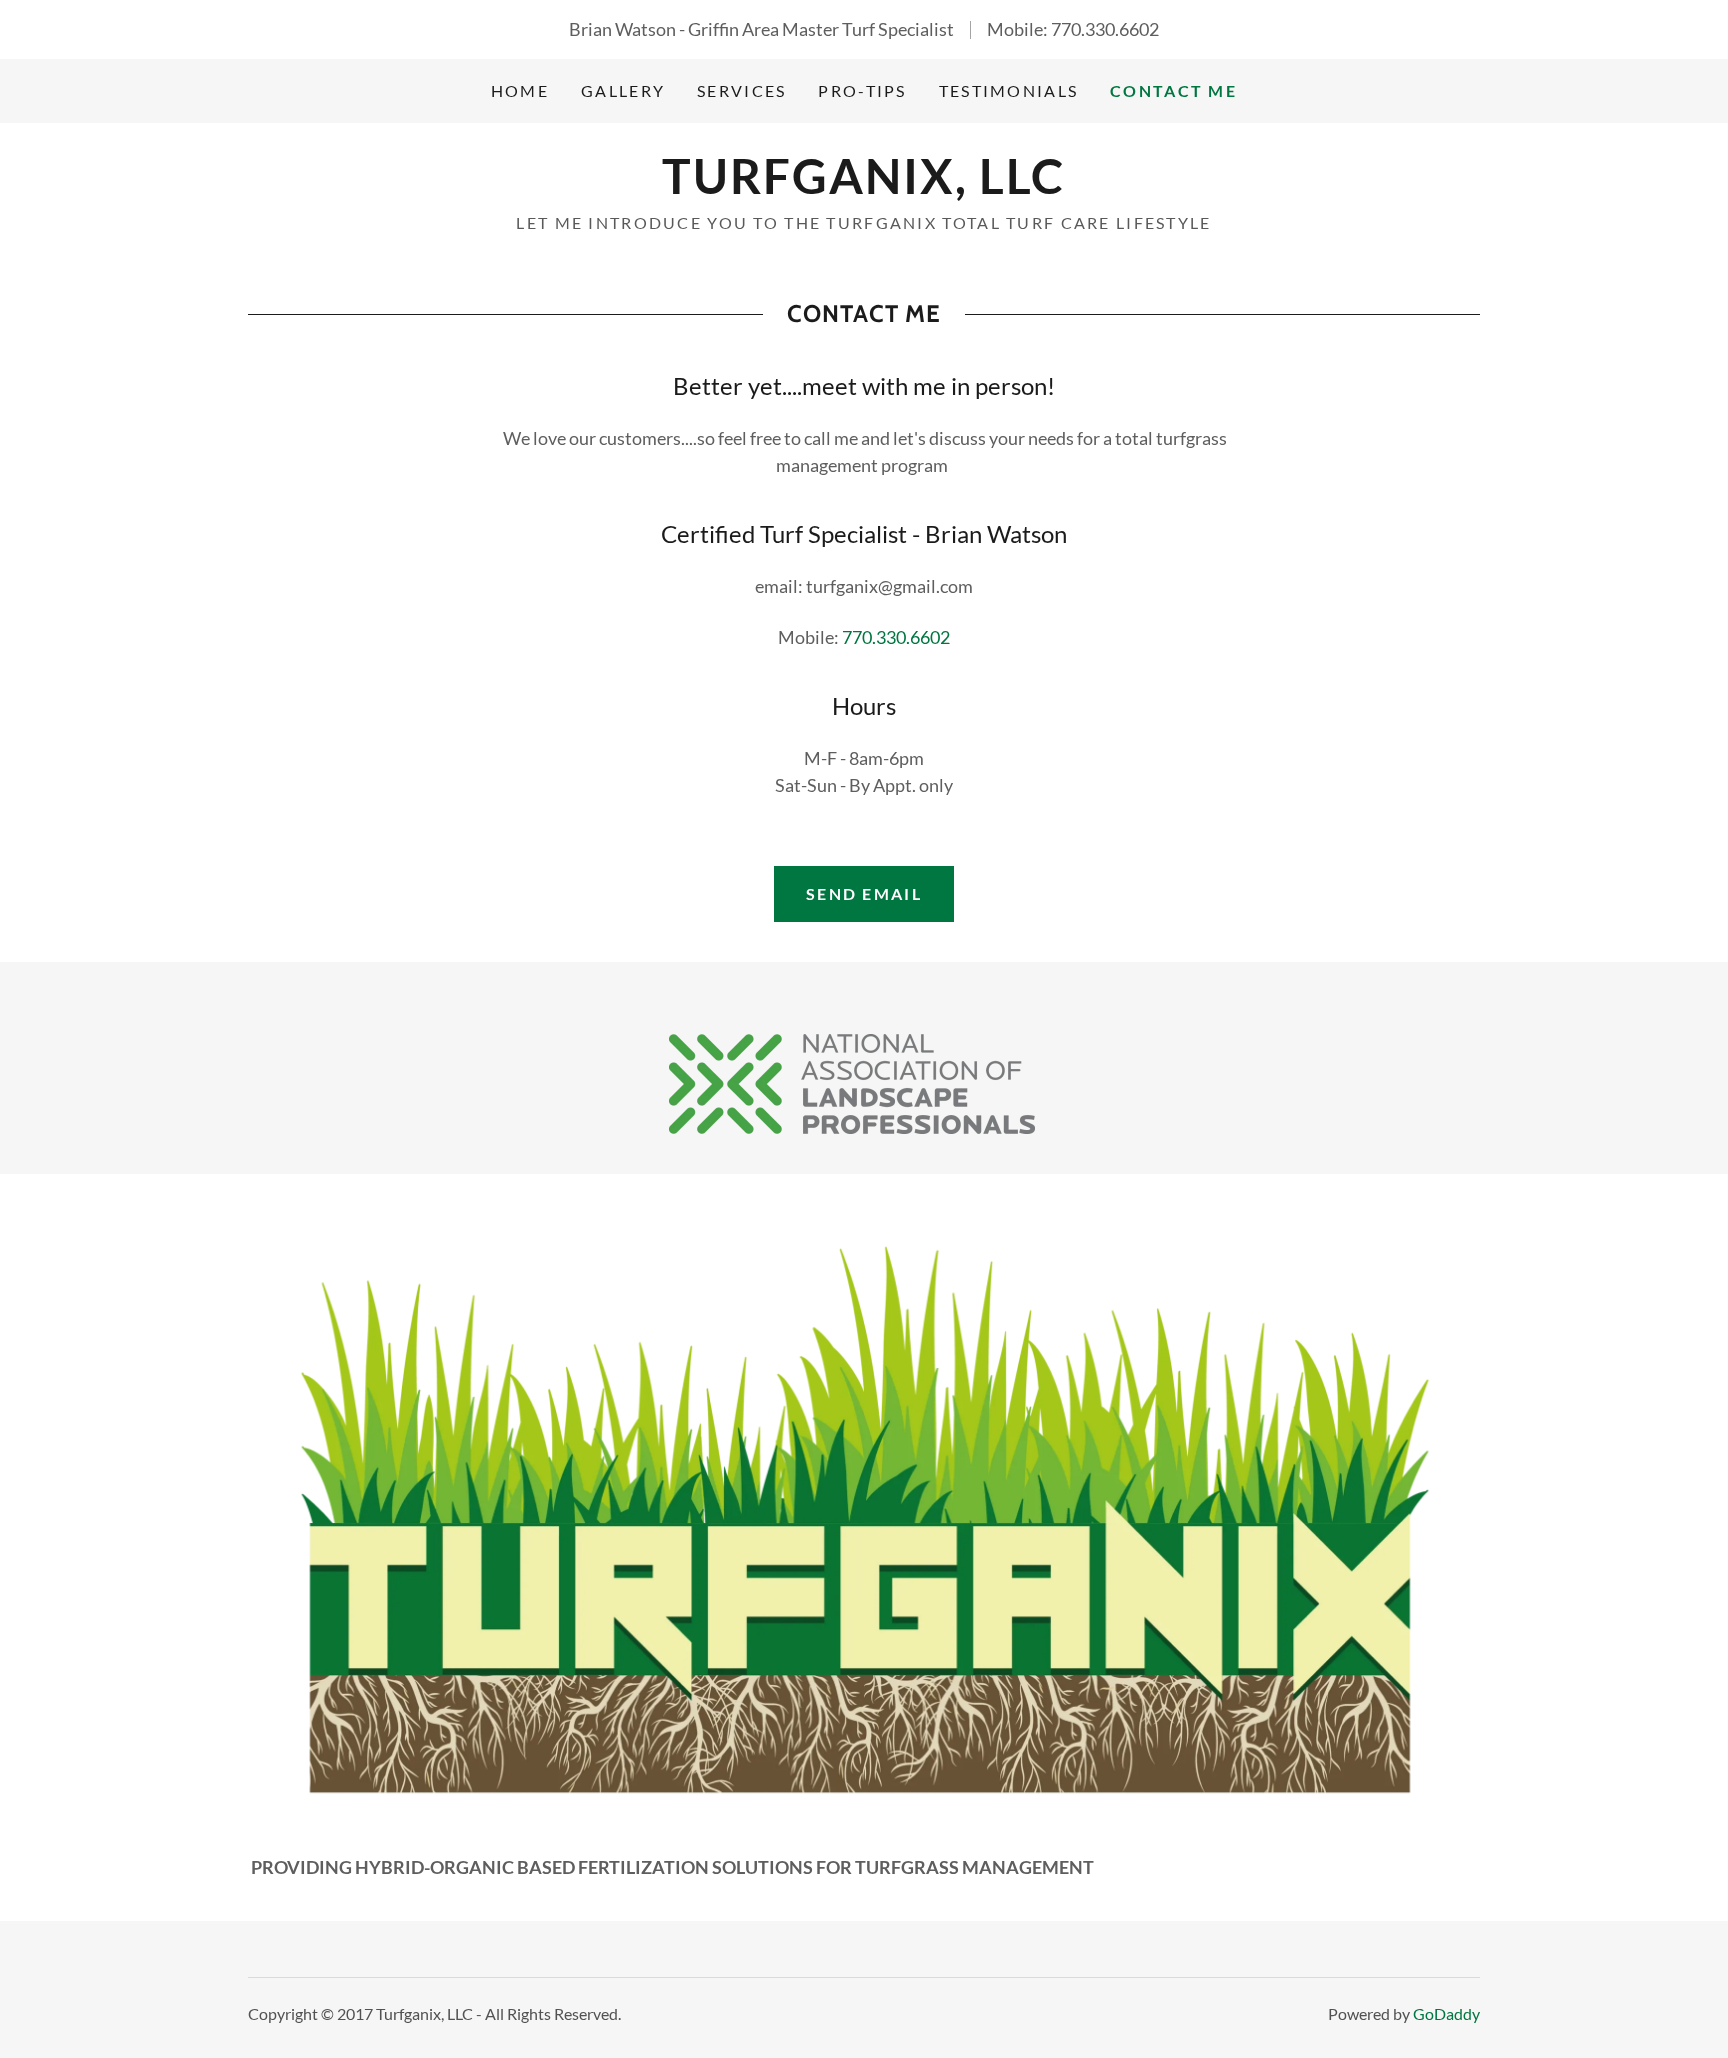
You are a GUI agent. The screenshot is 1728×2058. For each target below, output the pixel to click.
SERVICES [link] (741, 90)
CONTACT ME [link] (1173, 90)
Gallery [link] (623, 90)
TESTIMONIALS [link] (1008, 90)
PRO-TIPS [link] (862, 90)
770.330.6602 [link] (1105, 29)
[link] (863, 187)
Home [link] (520, 90)
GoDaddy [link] (1446, 2013)
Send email (864, 893)
